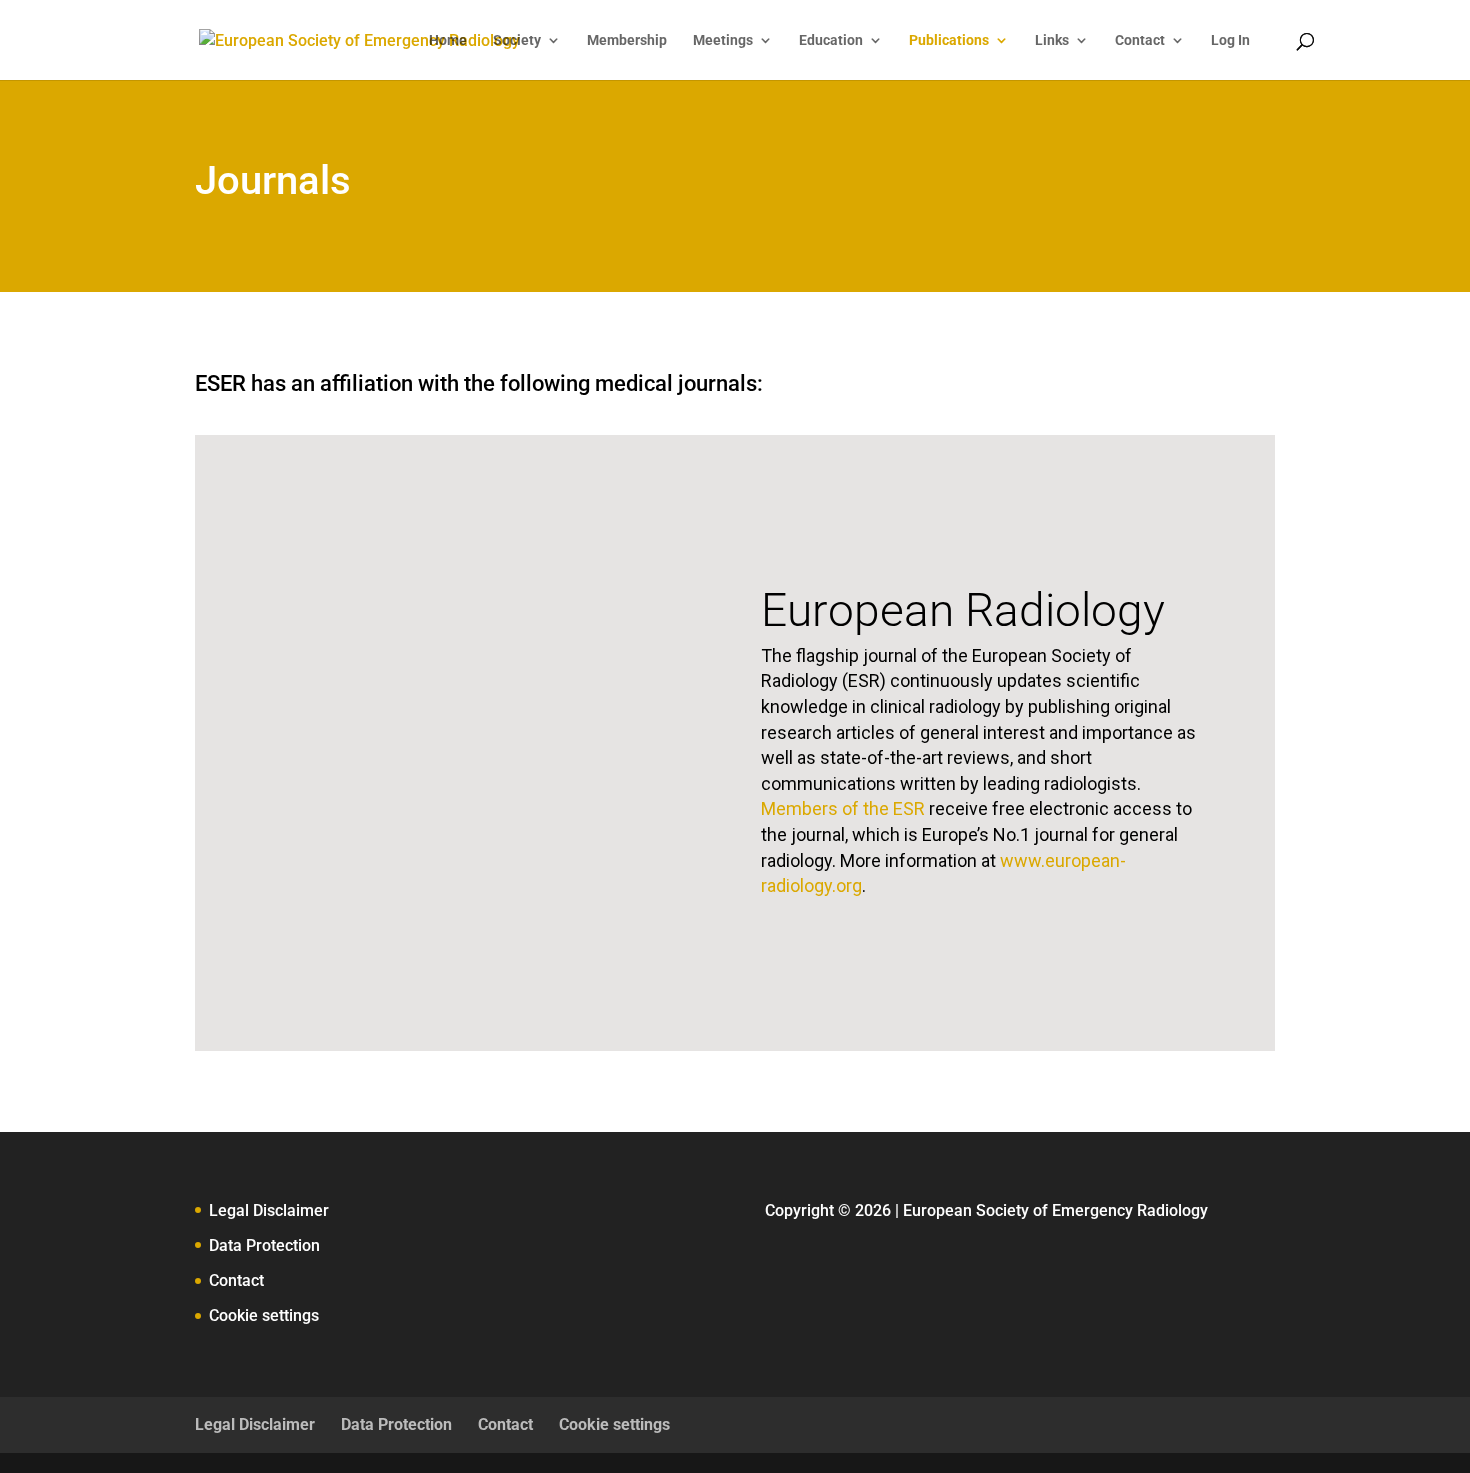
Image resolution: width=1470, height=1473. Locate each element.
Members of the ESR (843, 808)
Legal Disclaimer (269, 1210)
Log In (1230, 40)
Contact (1140, 40)
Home (448, 40)
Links (1052, 40)
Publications (949, 40)
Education (831, 40)
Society (517, 40)
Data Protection (264, 1245)
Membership (627, 40)
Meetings (723, 40)
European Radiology (963, 610)
